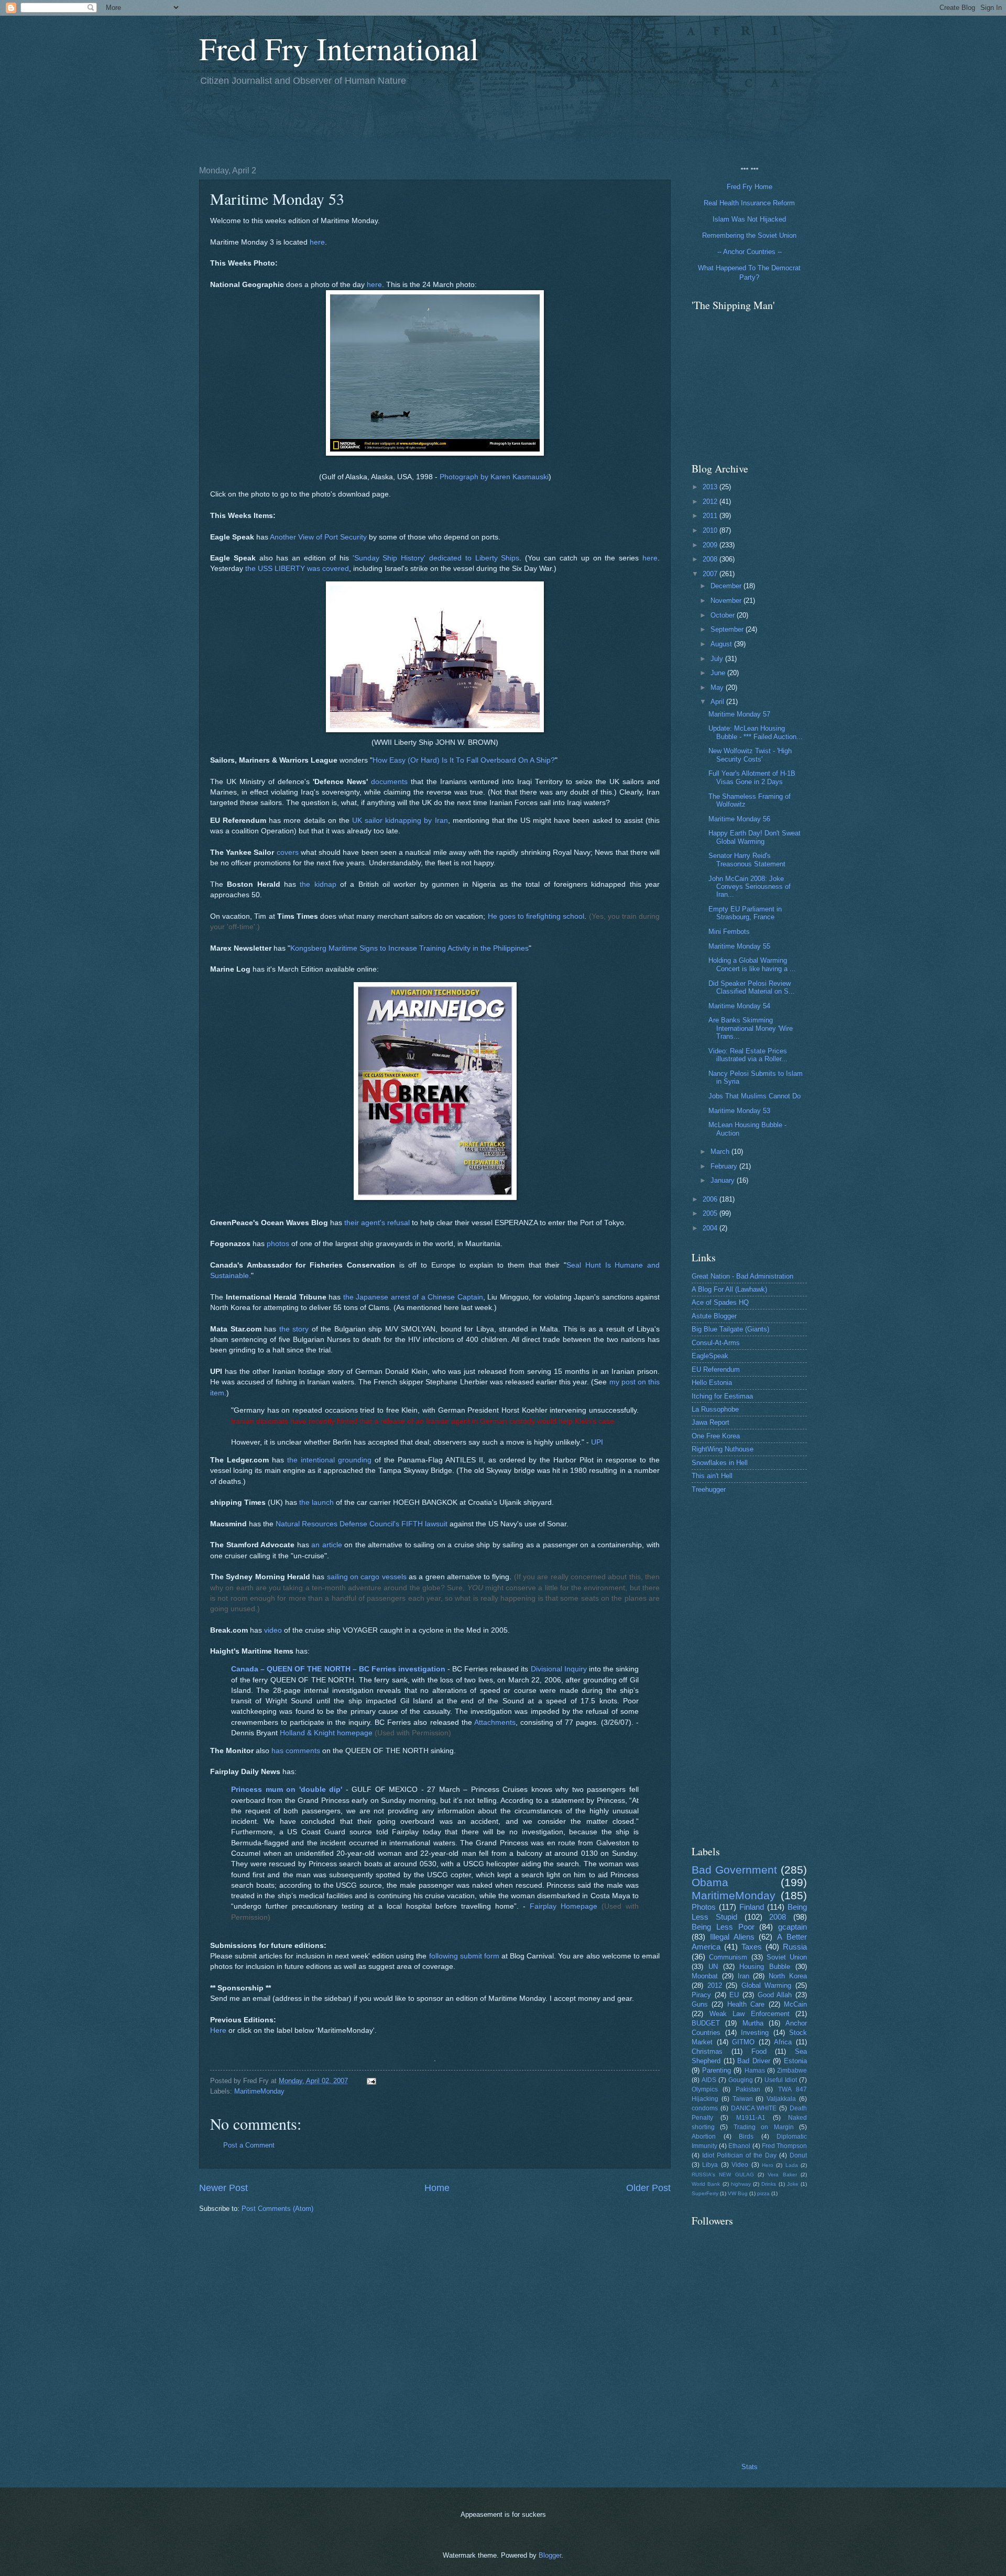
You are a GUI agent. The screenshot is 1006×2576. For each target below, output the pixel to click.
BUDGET (706, 2023)
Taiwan (743, 2099)
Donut (798, 2155)
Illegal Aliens (732, 1937)
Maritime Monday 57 (739, 714)
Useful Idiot (781, 2080)
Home (437, 2188)
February (725, 1166)
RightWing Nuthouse (723, 1449)
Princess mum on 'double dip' (287, 1790)
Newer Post (223, 2188)
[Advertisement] (390, 124)
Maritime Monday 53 (739, 1111)
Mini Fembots (729, 932)
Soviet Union (787, 1957)
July (718, 659)
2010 (711, 530)
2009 (711, 545)
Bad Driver (754, 2061)
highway (741, 2184)
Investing (755, 2033)
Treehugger (709, 1489)
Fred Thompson (784, 2146)
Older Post (648, 2188)
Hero (768, 2165)
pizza (763, 2193)
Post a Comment (249, 2145)
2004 (711, 1228)
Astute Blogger (714, 1316)
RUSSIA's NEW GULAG (723, 2175)
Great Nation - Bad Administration (742, 1276)
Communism (728, 1957)
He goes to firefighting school (536, 916)
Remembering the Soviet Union (749, 235)
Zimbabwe (792, 2071)
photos (278, 1244)
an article (327, 1545)
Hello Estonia (712, 1383)
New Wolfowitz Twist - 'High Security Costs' (750, 755)
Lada (792, 2165)
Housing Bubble (765, 1967)
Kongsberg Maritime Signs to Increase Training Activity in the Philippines (409, 948)
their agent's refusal (377, 1223)
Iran (743, 1976)
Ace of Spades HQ (720, 1302)
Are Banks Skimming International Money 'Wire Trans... (751, 1028)
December (727, 586)
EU (734, 1995)
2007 (711, 574)
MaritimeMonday (259, 2091)
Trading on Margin (764, 2127)
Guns (700, 2004)
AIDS (709, 2080)
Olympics (705, 2089)
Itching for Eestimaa (722, 1396)
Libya (710, 2165)
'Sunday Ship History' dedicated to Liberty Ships (436, 558)
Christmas (707, 2051)
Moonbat (705, 1976)
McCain (795, 2004)
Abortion (704, 2137)
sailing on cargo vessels (367, 1577)
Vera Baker (782, 2175)
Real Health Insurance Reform (749, 203)
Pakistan (748, 2089)
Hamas (755, 2071)
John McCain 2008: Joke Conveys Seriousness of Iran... (750, 887)
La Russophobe (715, 1409)
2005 (711, 1213)
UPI (597, 1442)
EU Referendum (716, 1369)
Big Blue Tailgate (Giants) (730, 1329)
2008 (711, 559)
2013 (711, 487)
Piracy (701, 1995)
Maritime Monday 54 (739, 1006)
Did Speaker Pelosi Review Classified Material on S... (752, 987)
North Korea (788, 1976)
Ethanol (739, 2146)
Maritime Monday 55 (739, 946)
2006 (711, 1199)
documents (389, 782)
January (724, 1180)
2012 (711, 502)
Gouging (741, 2080)
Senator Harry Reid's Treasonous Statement (747, 860)
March (721, 1152)
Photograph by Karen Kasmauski (494, 477)
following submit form (464, 1956)
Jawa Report (710, 1422)
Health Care (746, 2004)
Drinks (769, 2184)
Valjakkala (781, 2099)
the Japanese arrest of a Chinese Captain (413, 1297)
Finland (752, 1907)
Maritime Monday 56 (739, 819)
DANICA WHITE (754, 2108)
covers (288, 852)
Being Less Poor (723, 1927)
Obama (710, 1882)
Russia (795, 1947)
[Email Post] (371, 2081)
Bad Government (734, 1870)
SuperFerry (705, 2193)
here (317, 242)
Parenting (717, 2070)
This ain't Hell (712, 1476)
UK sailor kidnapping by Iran (400, 821)
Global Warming (767, 1985)
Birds (746, 2137)
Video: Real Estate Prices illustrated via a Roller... (748, 1055)
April (718, 702)
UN (713, 1967)
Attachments (495, 1722)
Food (759, 2051)
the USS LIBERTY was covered (297, 569)
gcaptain (792, 1927)
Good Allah (775, 1995)
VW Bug (738, 2193)
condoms (705, 2108)
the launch (316, 1502)
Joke (793, 2184)
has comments (296, 1751)
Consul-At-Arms (716, 1343)
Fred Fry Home (750, 187)
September (728, 629)
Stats (750, 2467)
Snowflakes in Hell (720, 1463)
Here (218, 2030)
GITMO (743, 2042)
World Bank (706, 2184)
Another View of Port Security (318, 537)
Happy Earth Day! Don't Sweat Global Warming (754, 837)
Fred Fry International (339, 48)
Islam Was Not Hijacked (749, 219)
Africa (783, 2042)
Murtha (753, 2023)
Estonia (795, 2061)
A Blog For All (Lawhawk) (729, 1289)
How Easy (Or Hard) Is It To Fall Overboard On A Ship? (464, 760)
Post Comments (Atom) (277, 2209)
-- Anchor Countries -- (750, 252)
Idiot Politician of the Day (739, 2155)
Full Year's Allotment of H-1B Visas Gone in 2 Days (752, 777)
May (718, 687)
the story (294, 1329)
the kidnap (318, 884)
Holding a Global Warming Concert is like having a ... (752, 964)
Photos (704, 1907)
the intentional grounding (329, 1460)
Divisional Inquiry (559, 1669)
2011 (711, 516)
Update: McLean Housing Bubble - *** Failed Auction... (756, 732)
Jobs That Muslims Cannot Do (754, 1096)
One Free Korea (716, 1436)
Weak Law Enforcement (750, 2014)
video (273, 1630)
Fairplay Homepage (564, 1906)
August (722, 644)
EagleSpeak (710, 1356)
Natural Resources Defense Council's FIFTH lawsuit (362, 1524)
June (719, 673)
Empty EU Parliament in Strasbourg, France (745, 913)
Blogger (550, 2555)
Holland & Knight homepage (326, 1733)
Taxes (752, 1947)
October (724, 615)
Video (740, 2165)
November (727, 601)
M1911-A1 (751, 2118)
